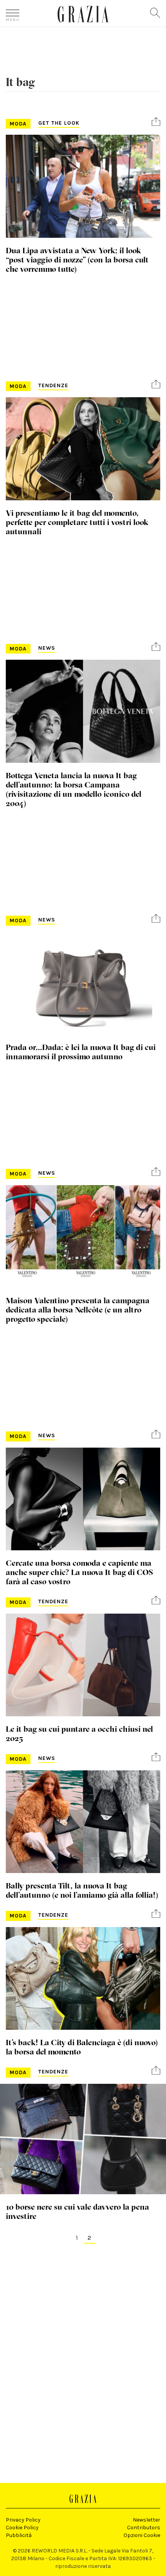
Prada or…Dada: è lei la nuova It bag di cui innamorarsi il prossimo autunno (81, 1052)
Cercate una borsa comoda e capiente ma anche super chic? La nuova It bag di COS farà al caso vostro (79, 1572)
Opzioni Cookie (142, 2535)
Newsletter (147, 2520)
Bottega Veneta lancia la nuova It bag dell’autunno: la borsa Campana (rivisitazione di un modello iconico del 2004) (74, 789)
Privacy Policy (23, 2520)
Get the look (59, 123)
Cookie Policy (22, 2528)
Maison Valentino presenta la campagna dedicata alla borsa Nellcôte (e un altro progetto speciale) (78, 1309)
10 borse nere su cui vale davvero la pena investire (77, 2211)
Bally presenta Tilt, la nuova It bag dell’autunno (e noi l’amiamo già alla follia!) (82, 1890)
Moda (18, 124)
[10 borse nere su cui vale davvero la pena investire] (83, 2139)
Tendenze (53, 385)
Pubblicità (19, 2535)
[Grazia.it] (83, 14)
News (47, 648)
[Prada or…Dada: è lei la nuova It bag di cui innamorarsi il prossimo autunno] (83, 983)
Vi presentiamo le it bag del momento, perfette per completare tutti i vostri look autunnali (77, 522)
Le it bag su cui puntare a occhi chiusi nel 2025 (79, 1733)
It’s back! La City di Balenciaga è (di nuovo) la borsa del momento (82, 2047)
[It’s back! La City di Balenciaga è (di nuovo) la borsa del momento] (83, 1979)
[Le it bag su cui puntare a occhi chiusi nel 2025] (83, 1665)
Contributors (144, 2528)
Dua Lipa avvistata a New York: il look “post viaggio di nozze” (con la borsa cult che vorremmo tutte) (77, 259)
